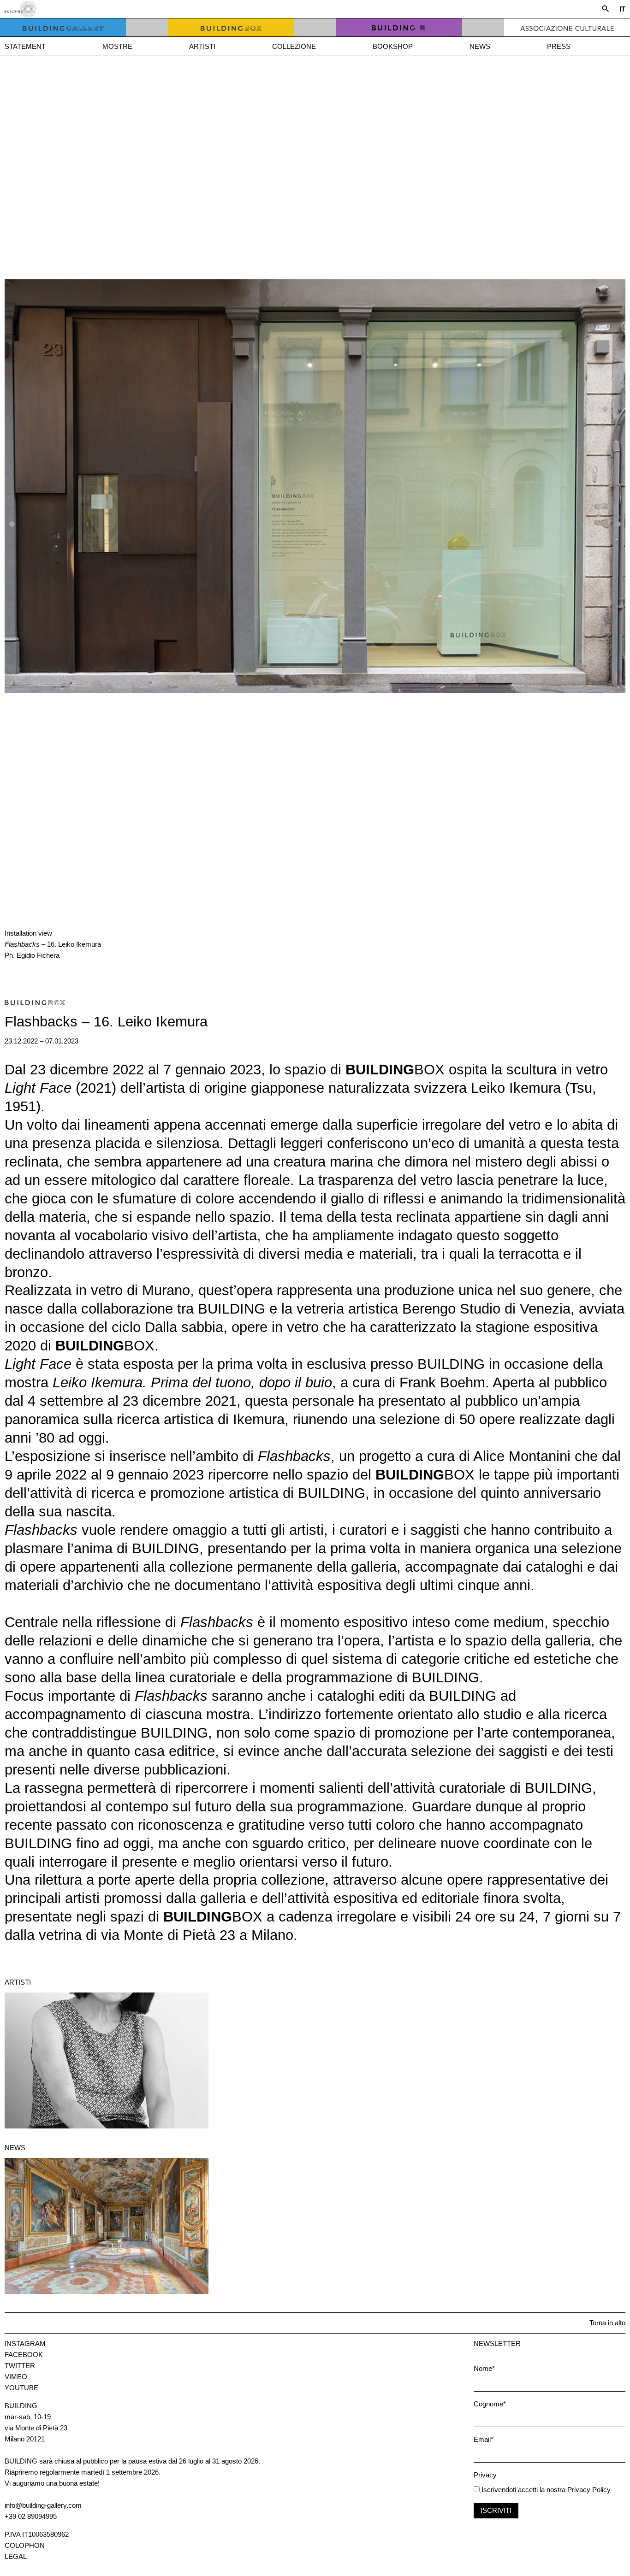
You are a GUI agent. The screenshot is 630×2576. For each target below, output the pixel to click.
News (480, 46)
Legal (16, 2556)
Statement (25, 46)
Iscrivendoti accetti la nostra (523, 2490)
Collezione (294, 46)
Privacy (485, 2475)
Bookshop (393, 46)
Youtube (21, 2388)
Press (559, 46)
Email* (484, 2439)
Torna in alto (607, 2323)
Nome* (484, 2368)
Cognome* (490, 2404)
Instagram (25, 2343)
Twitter (20, 2366)
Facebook (24, 2355)
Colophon (25, 2545)
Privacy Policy (589, 2490)
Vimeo (16, 2377)
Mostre (117, 46)
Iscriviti (496, 2510)
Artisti (202, 46)
